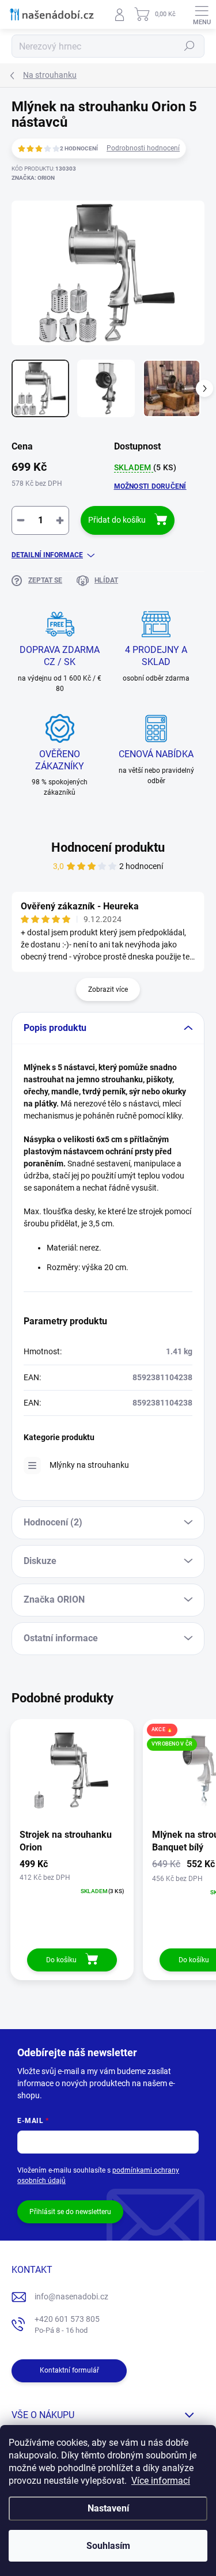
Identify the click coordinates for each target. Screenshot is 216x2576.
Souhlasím (108, 2546)
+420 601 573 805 (67, 2324)
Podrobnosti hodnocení (143, 148)
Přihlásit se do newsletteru (70, 2212)
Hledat (190, 46)
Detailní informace (47, 555)
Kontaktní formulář (69, 2370)
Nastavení (108, 2508)
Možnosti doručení (150, 486)
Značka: (33, 178)
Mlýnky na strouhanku (89, 1465)
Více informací (161, 2481)
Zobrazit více (108, 989)
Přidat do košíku (117, 520)
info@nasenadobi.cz (71, 2297)
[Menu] (202, 14)
